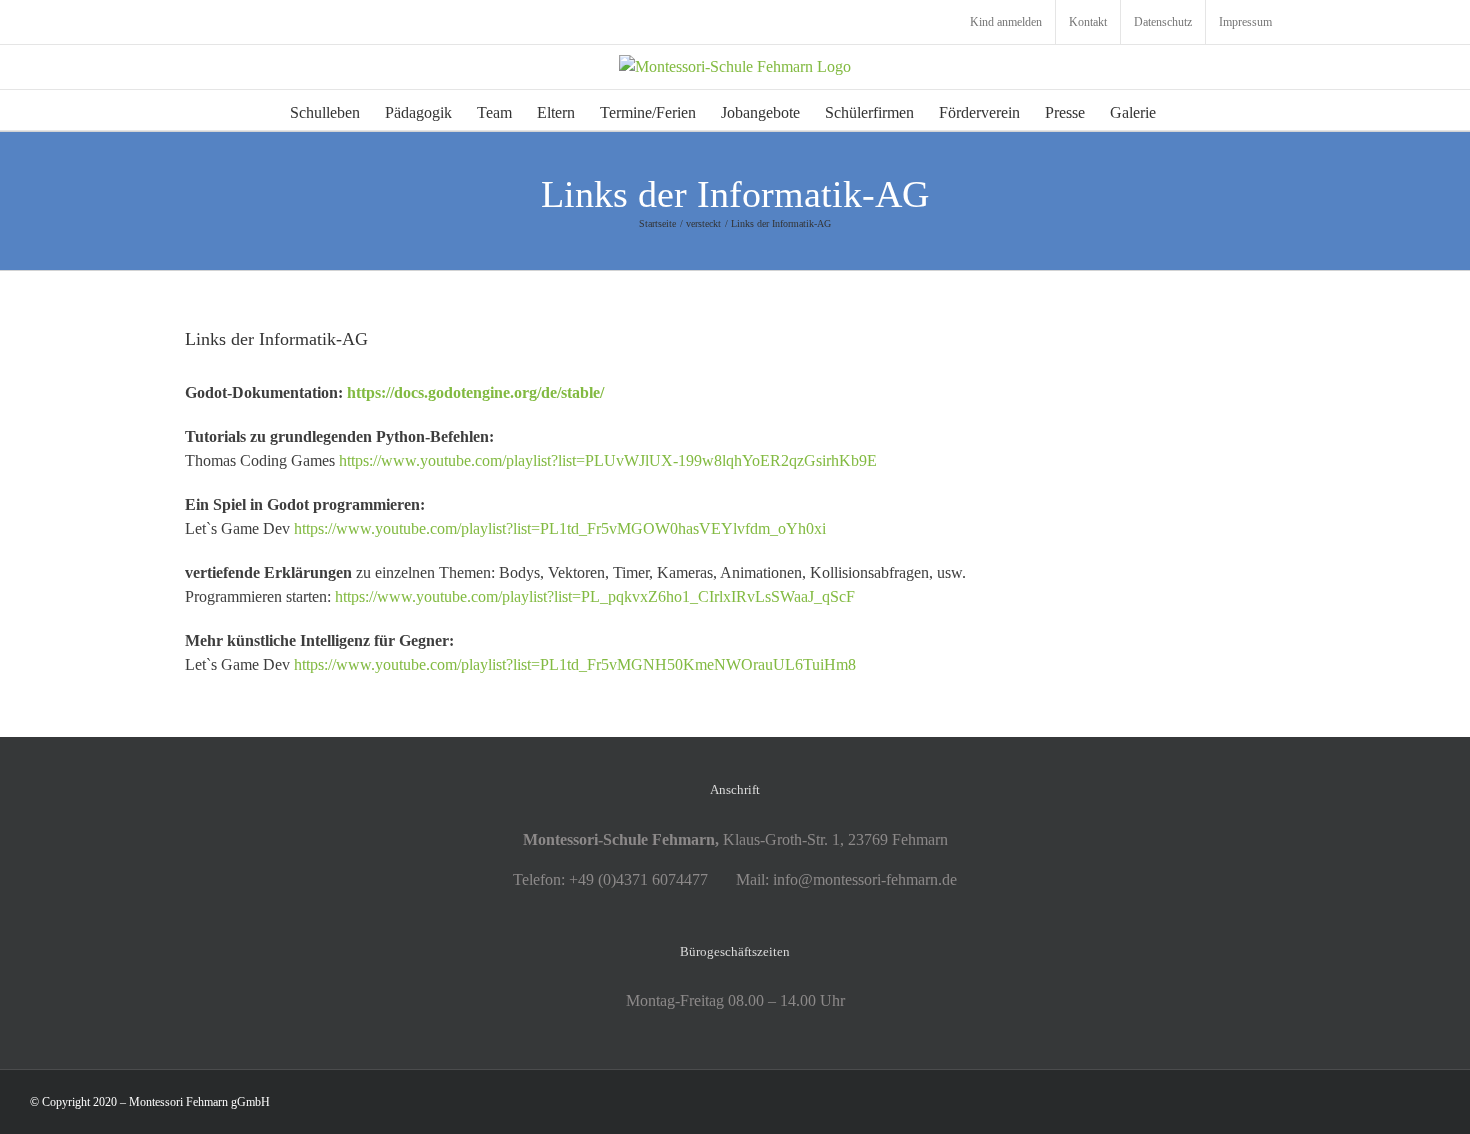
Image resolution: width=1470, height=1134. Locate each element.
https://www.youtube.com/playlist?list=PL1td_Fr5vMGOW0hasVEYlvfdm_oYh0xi (560, 528)
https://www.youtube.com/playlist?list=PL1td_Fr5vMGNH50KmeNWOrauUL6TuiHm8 (575, 664)
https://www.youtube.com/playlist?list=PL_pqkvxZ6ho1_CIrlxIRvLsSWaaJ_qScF (595, 596)
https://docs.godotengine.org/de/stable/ (475, 392)
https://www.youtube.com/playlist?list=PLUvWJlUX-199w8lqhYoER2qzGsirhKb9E (608, 460)
